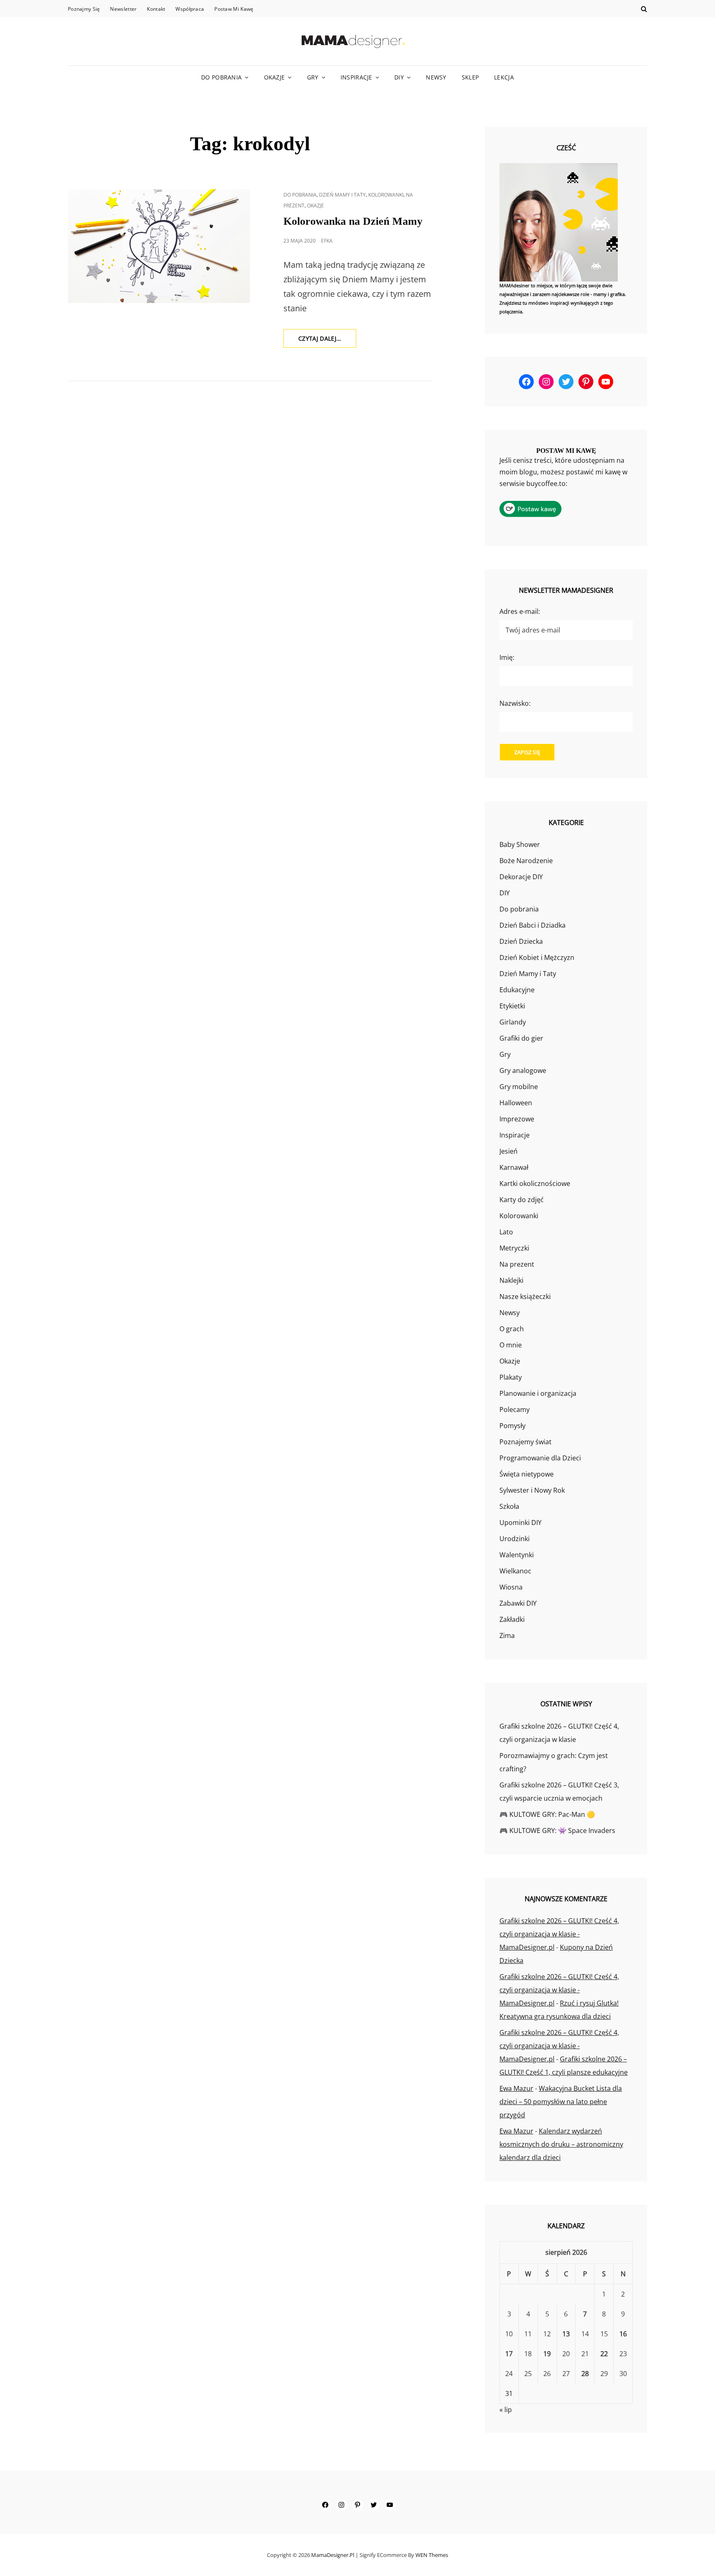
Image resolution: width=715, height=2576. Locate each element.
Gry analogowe (523, 1070)
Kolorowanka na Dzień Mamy (353, 221)
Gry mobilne (519, 1087)
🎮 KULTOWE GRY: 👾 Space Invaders (557, 1830)
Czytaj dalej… (327, 341)
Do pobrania (221, 77)
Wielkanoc (515, 1571)
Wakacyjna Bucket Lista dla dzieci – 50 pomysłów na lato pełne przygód (561, 2102)
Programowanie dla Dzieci (540, 1458)
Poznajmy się (84, 9)
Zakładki (512, 1619)
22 (604, 2354)
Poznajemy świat (525, 1442)
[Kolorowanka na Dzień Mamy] (159, 246)
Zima (507, 1636)
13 (566, 2334)
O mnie (511, 1345)
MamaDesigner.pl (333, 2555)
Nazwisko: (515, 703)
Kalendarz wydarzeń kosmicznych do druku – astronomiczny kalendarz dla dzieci (561, 2144)
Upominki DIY (521, 1523)
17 (509, 2354)
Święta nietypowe (527, 1474)
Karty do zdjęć (522, 1200)
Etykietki (512, 1006)
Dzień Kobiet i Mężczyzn (537, 957)
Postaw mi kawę (234, 9)
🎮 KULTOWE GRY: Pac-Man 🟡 (547, 1814)
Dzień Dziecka (521, 941)
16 (623, 2334)
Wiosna (511, 1587)
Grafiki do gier (521, 1038)
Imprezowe (517, 1119)
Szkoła (509, 1506)
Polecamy (515, 1409)
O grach (512, 1329)
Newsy (436, 77)
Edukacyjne (517, 990)
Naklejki (511, 1280)
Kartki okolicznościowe (535, 1183)
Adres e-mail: (520, 611)
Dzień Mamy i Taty (342, 195)
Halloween (516, 1103)
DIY (399, 77)
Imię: (507, 657)
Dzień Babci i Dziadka (533, 925)
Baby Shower (520, 844)
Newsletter (123, 9)
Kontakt (156, 9)
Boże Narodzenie (526, 861)
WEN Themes (432, 2555)
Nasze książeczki (525, 1296)
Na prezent (517, 1264)
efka (327, 241)
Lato (506, 1232)
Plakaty (511, 1377)
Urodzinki (515, 1539)
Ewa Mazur (516, 2088)
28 (585, 2374)
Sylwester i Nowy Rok (532, 1490)
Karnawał (514, 1167)
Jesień (509, 1151)
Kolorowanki (386, 195)
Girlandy (513, 1022)
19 (547, 2354)
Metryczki (514, 1248)
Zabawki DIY (518, 1603)
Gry (313, 77)
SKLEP (470, 77)
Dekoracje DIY (521, 877)
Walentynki (517, 1555)
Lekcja (504, 77)
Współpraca (190, 9)
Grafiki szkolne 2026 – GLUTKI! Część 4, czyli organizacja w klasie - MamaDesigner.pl (559, 1934)
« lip (506, 2410)
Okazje (275, 77)
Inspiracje (356, 77)
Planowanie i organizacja (538, 1393)
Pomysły (512, 1426)
